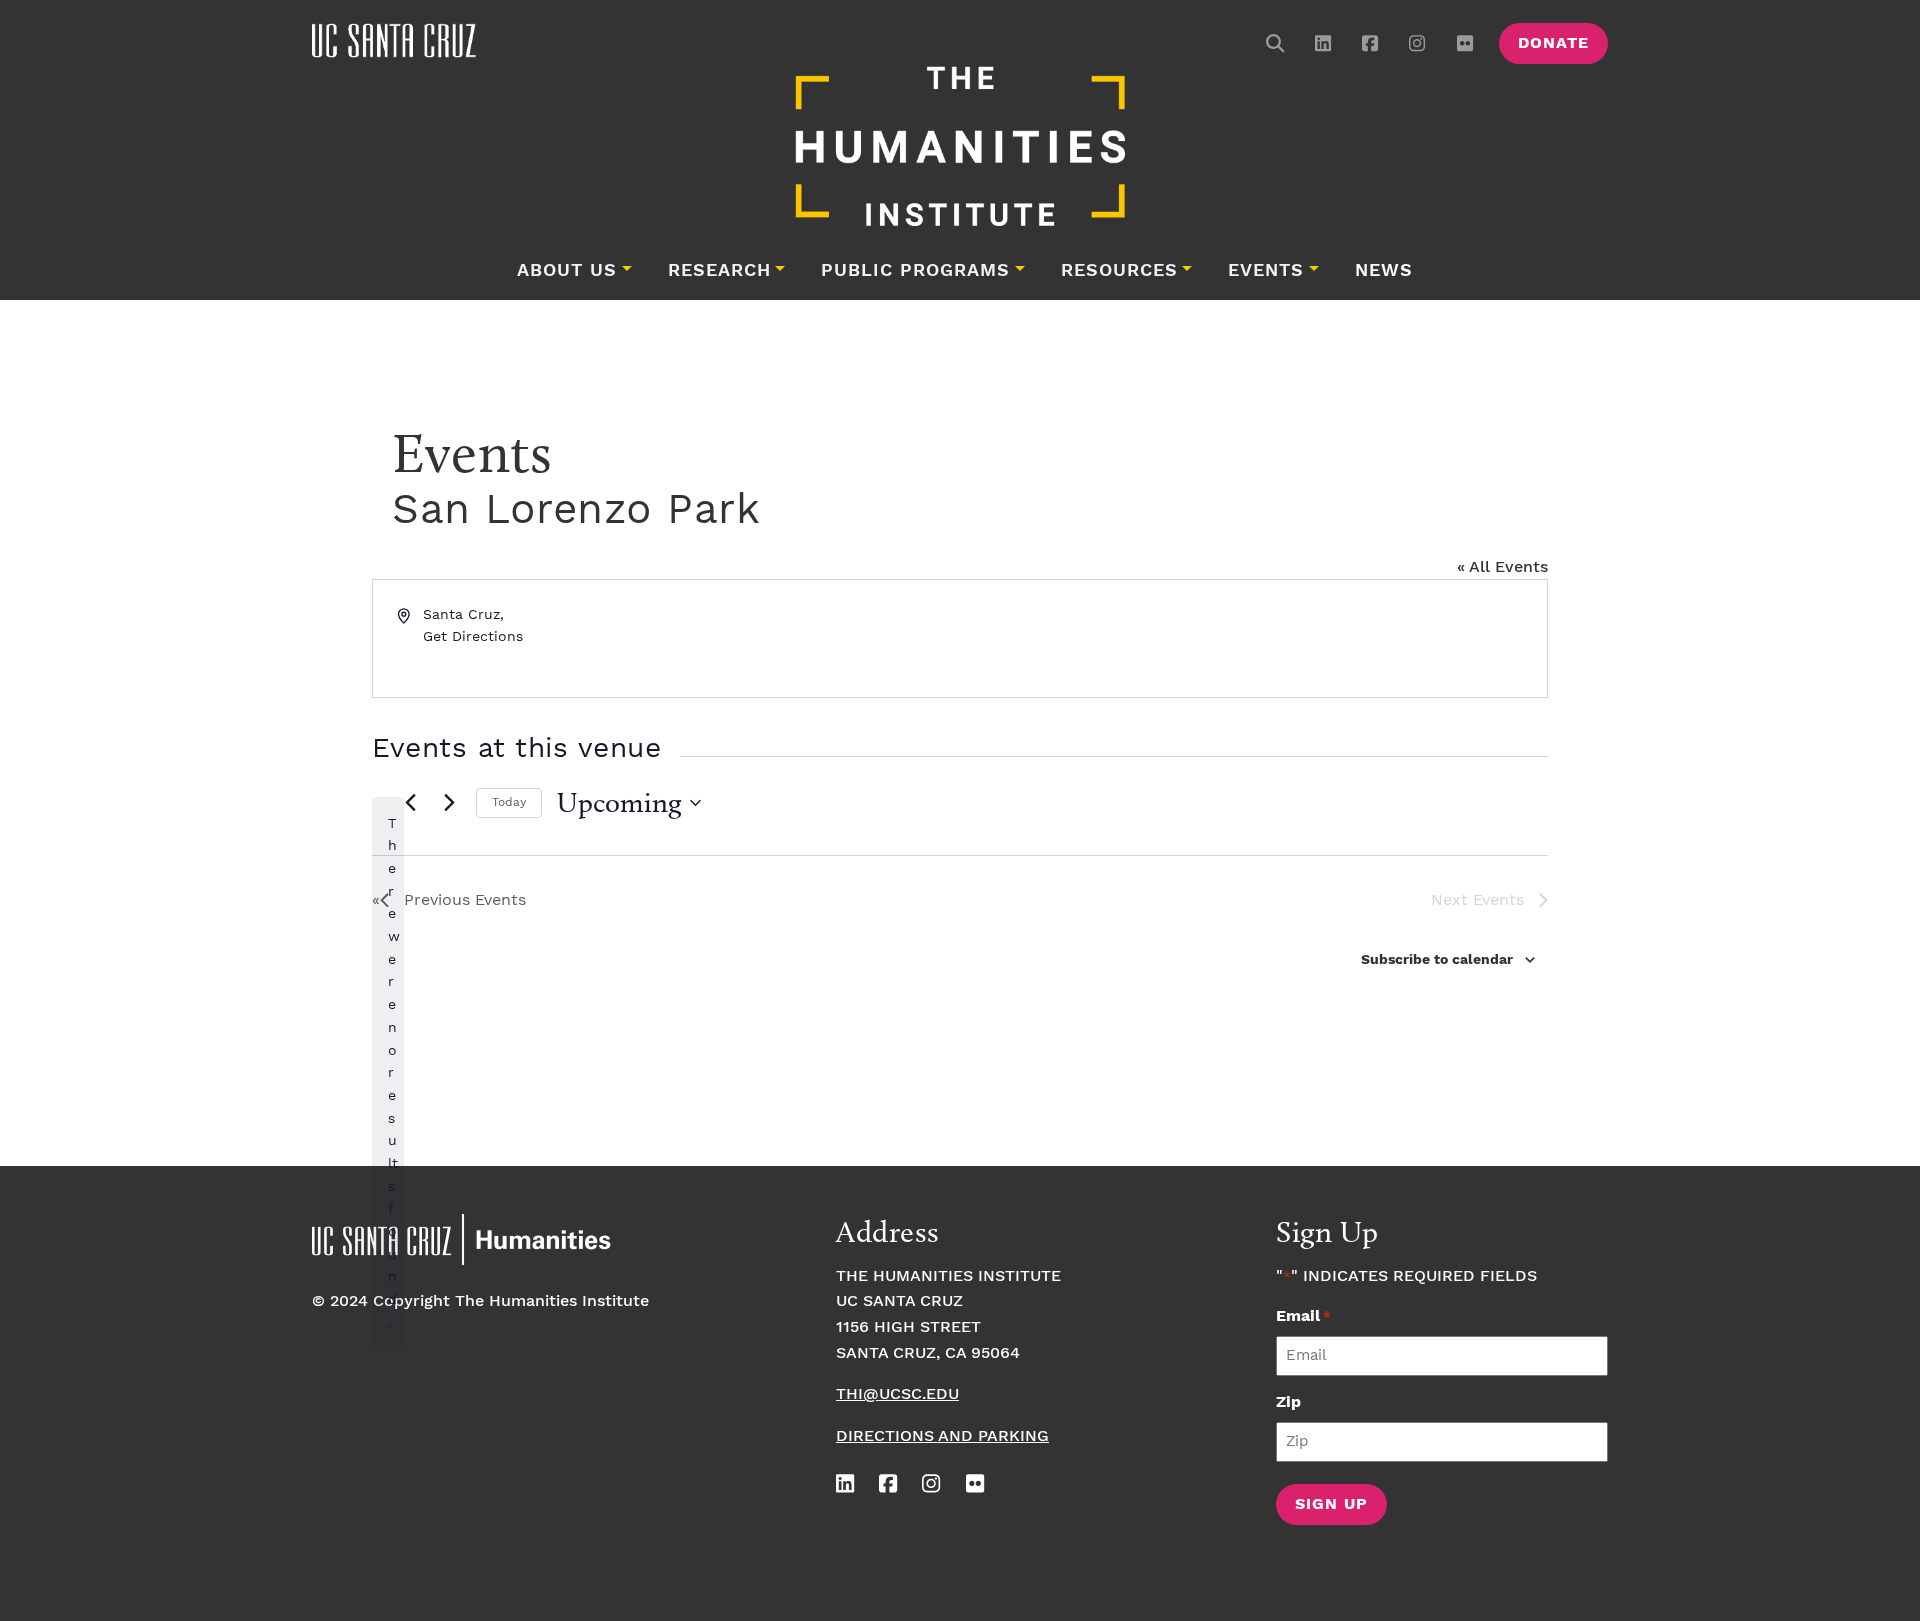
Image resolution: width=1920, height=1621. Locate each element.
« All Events (1502, 567)
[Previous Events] (410, 803)
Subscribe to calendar (1437, 960)
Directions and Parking (942, 1436)
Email (1303, 1316)
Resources (1119, 271)
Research (719, 271)
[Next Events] (449, 803)
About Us (567, 271)
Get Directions (473, 637)
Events (1266, 271)
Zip (1288, 1402)
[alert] (388, 1073)
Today (509, 802)
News (1384, 271)
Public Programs (915, 271)
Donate (1553, 43)
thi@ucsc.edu (897, 1394)
